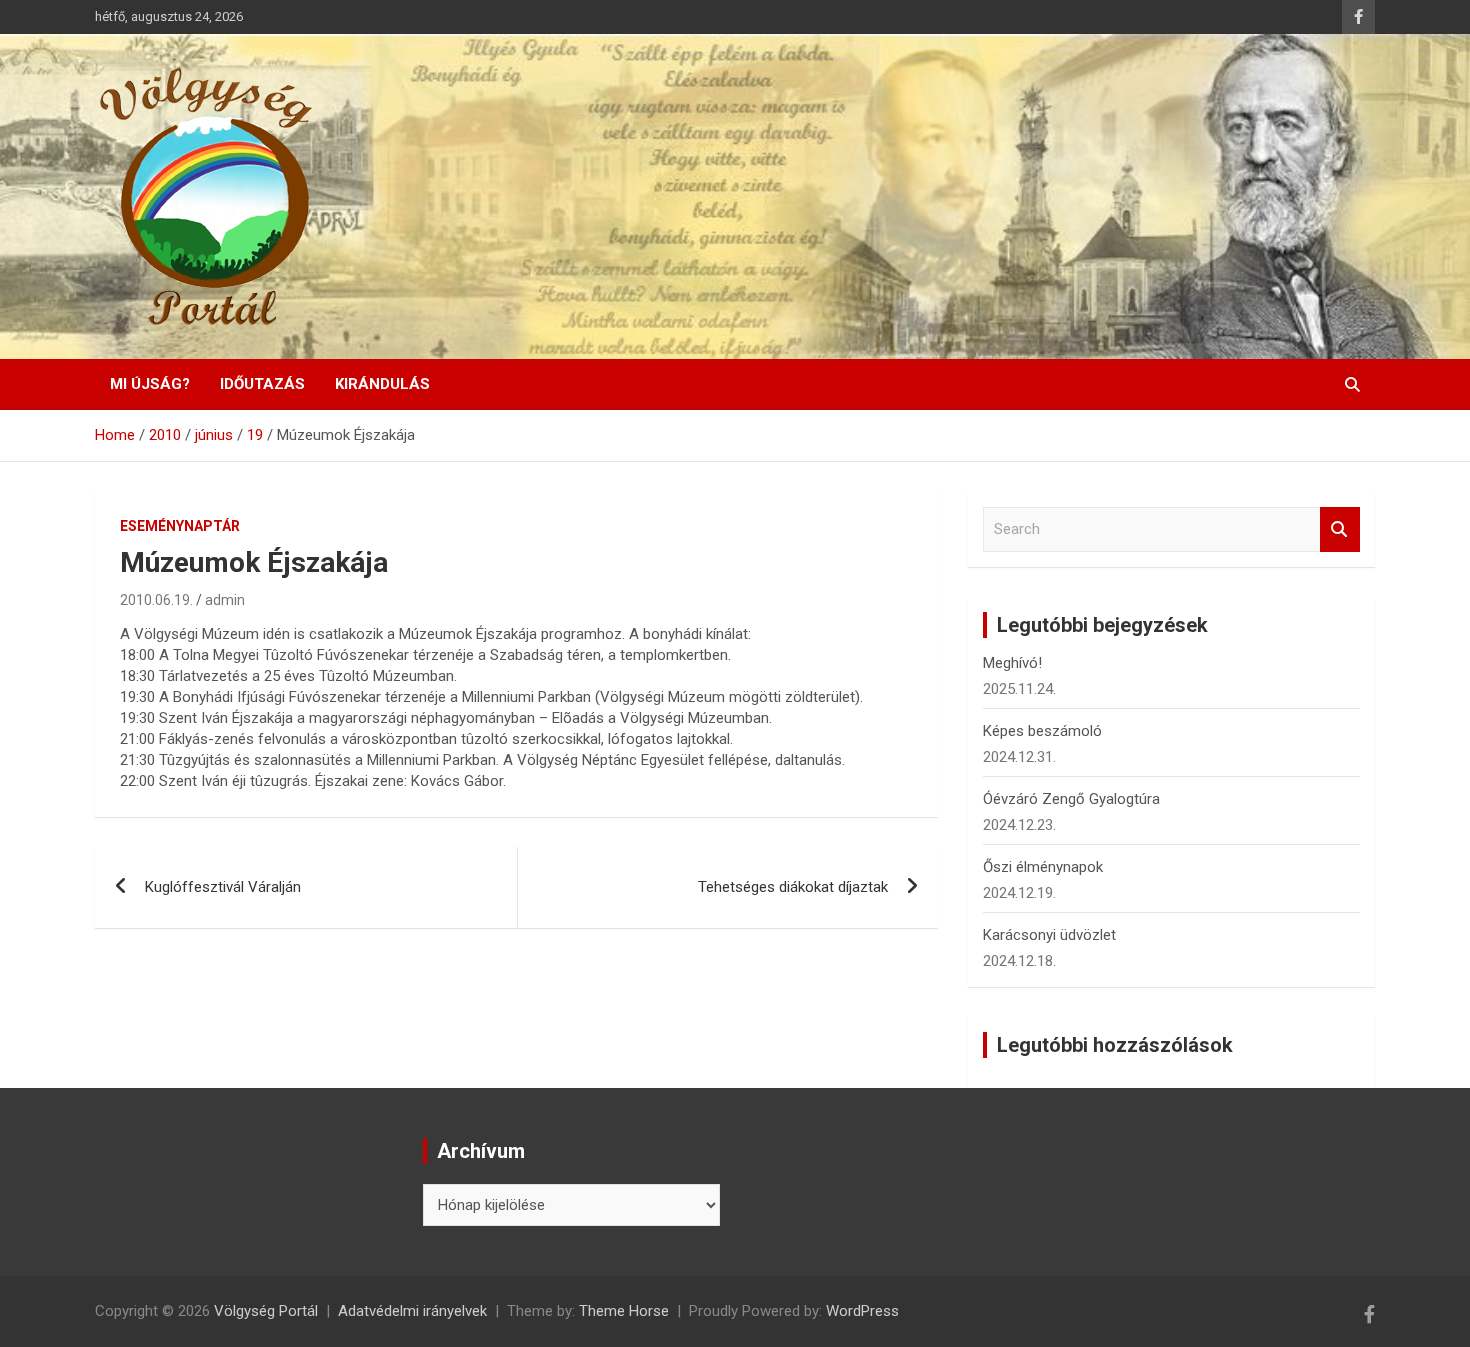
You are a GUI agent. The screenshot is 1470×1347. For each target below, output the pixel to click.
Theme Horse (624, 1311)
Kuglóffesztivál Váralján (223, 887)
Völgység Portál (266, 1311)
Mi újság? (150, 384)
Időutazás (262, 384)
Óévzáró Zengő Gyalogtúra (1071, 799)
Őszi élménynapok (1043, 867)
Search (1340, 529)
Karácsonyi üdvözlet (1049, 935)
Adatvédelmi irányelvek (412, 1311)
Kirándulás (382, 384)
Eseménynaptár (180, 526)
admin (225, 600)
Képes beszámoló (1042, 731)
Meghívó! (1012, 663)
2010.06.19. (156, 600)
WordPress (862, 1311)
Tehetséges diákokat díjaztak (793, 887)
